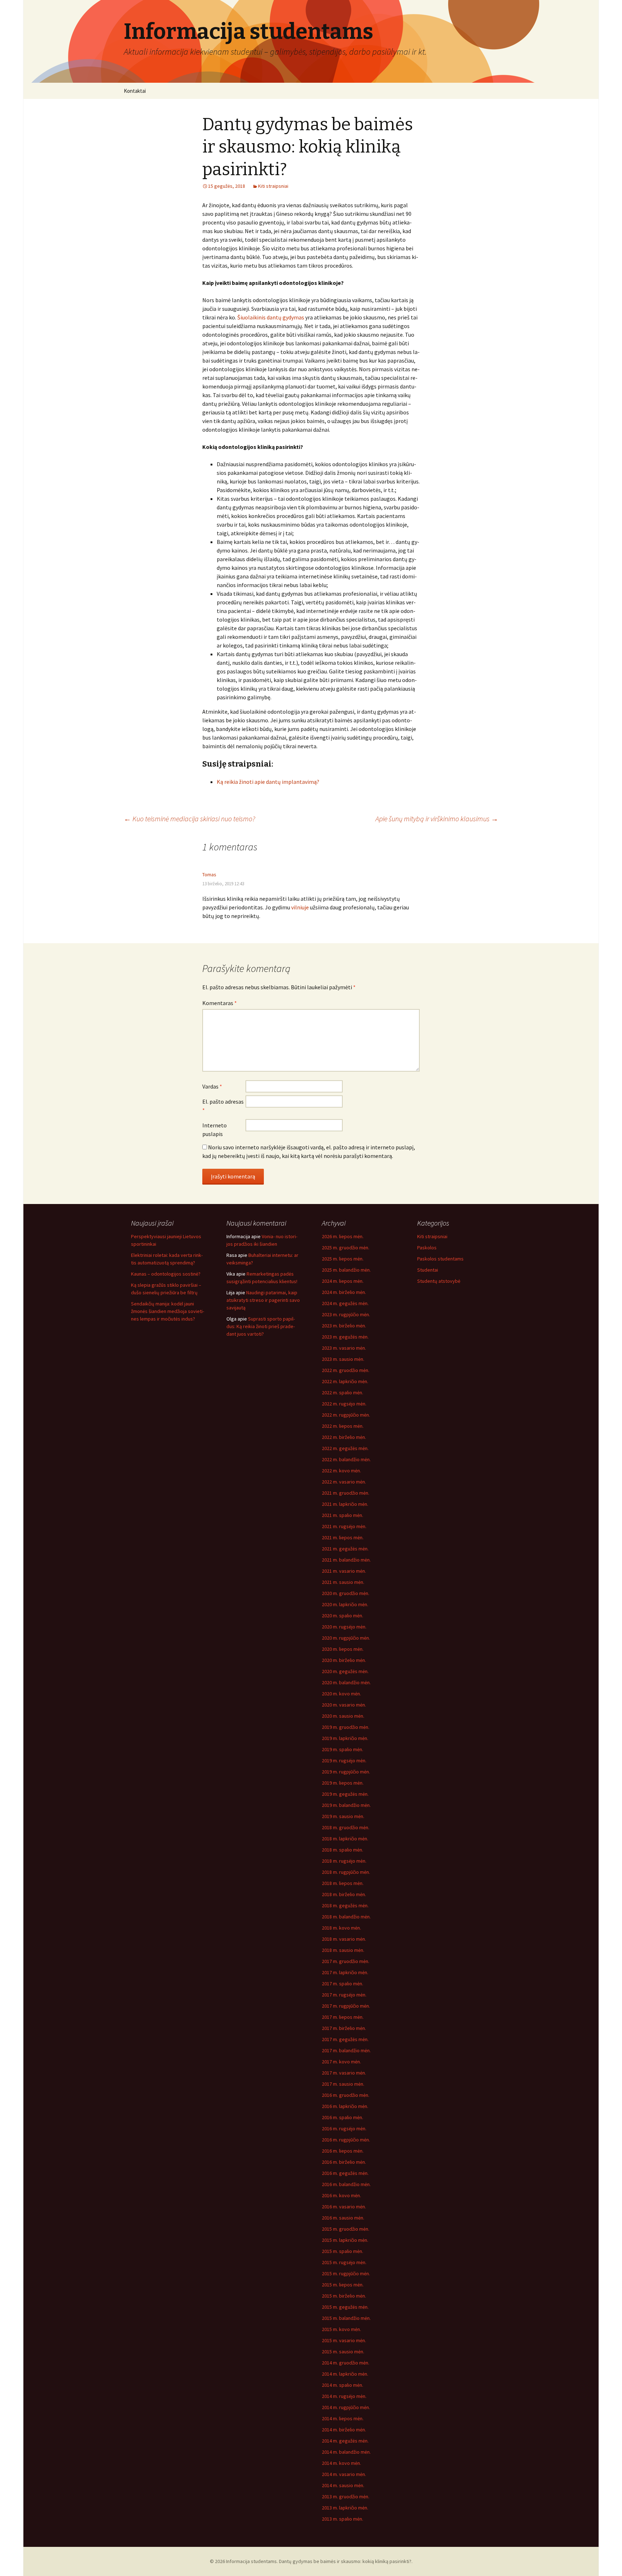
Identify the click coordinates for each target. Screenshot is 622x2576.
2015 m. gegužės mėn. (345, 2307)
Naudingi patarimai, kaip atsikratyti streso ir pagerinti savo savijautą (263, 1300)
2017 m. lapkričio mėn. (345, 1972)
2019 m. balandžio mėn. (346, 1805)
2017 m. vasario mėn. (344, 2073)
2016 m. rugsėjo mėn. (344, 2129)
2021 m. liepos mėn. (343, 1537)
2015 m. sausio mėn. (343, 2352)
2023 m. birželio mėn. (344, 1326)
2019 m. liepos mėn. (343, 1783)
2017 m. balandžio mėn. (346, 2050)
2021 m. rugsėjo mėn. (344, 1526)
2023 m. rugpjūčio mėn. (346, 1314)
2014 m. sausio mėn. (343, 2485)
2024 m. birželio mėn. (344, 1292)
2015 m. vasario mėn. (344, 2340)
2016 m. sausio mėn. (343, 2218)
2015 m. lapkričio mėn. (345, 2240)
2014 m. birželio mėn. (344, 2430)
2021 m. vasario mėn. (344, 1571)
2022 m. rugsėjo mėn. (344, 1404)
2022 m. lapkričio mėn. (345, 1381)
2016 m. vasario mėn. (344, 2207)
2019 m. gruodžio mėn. (346, 1727)
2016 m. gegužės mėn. (345, 2173)
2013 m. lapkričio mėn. (345, 2508)
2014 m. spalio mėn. (342, 2385)
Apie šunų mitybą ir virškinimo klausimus (437, 819)
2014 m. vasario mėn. (344, 2474)
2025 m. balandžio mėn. (346, 1270)
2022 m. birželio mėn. (344, 1437)
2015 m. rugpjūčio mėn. (346, 2273)
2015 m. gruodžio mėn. (346, 2229)
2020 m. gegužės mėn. (345, 1671)
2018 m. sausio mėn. (343, 1950)
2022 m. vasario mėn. (344, 1482)
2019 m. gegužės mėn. (345, 1794)
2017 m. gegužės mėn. (345, 2039)
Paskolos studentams (440, 1259)
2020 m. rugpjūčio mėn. (346, 1638)
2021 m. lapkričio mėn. (345, 1504)
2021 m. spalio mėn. (342, 1515)
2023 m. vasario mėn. (344, 1348)
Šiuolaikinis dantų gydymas (271, 317)
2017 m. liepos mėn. (343, 2017)
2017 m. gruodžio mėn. (346, 1961)
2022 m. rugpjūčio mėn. (346, 1415)
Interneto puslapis (215, 1130)
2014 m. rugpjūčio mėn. (346, 2407)
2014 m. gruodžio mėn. (346, 2363)
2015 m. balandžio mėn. (346, 2318)
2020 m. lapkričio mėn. (345, 1604)
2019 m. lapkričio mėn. (345, 1738)
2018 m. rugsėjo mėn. (344, 1861)
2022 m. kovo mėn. (341, 1471)
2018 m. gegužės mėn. (345, 1905)
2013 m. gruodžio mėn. (346, 2497)
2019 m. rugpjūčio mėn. (346, 1772)
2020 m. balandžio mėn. (346, 1682)
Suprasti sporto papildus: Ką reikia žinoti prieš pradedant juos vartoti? (261, 1326)
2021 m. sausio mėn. (343, 1582)
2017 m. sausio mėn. (343, 2084)
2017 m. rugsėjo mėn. (344, 1995)
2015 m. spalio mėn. (342, 2251)
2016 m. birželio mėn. (344, 2162)
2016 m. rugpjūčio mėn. (346, 2140)
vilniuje (300, 907)
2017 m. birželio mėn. (344, 2028)
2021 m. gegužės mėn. (345, 1549)
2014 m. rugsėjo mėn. (344, 2396)
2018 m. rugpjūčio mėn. (346, 1872)
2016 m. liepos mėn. (343, 2151)
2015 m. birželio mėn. (344, 2296)
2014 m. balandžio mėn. (346, 2452)
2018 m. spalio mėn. (342, 1850)
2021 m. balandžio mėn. (346, 1560)
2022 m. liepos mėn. (343, 1426)
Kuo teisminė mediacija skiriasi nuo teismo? (190, 819)
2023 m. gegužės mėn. (345, 1337)
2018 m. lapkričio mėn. (345, 1839)
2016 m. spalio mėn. (342, 2117)
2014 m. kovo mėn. (341, 2463)
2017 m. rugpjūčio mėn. (346, 2006)
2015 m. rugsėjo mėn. (344, 2262)
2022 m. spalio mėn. (342, 1393)
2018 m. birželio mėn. (344, 1894)
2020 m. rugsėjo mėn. (344, 1627)
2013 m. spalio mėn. (342, 2519)
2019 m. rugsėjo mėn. (344, 1761)
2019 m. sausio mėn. (343, 1816)
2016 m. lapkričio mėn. (345, 2106)
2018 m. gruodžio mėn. (346, 1827)
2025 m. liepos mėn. (343, 1259)
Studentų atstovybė (439, 1281)
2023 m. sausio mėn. (343, 1359)
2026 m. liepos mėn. (343, 1236)
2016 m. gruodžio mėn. (346, 2095)
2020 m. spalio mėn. (342, 1616)
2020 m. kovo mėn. (341, 1694)
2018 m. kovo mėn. (341, 1928)
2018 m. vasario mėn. (344, 1939)
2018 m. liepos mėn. (343, 1883)
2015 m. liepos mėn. (343, 2285)
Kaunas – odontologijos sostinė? (166, 1274)
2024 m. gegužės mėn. (345, 1303)
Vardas (212, 1086)
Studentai (428, 1270)
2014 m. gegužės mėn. (345, 2441)
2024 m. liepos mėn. (343, 1281)
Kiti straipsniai (273, 186)
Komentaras (220, 1003)
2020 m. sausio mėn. (343, 1716)
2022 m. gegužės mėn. (345, 1448)
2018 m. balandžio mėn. (346, 1917)
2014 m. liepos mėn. (343, 2418)
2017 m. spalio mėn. (342, 1984)
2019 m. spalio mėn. (342, 1749)
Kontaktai (135, 91)
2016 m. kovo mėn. (341, 2195)
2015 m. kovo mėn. (341, 2329)
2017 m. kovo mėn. (341, 2062)
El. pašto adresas (223, 1106)
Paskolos (427, 1248)
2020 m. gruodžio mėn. (346, 1593)
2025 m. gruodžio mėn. (346, 1248)
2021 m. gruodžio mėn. (346, 1493)
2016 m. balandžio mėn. (346, 2184)
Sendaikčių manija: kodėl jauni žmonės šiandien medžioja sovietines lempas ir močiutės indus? (168, 1311)
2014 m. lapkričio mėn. (345, 2374)
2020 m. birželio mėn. (344, 1660)
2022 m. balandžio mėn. (346, 1459)
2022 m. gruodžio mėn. (346, 1370)
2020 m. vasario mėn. (344, 1705)
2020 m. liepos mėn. (343, 1649)
